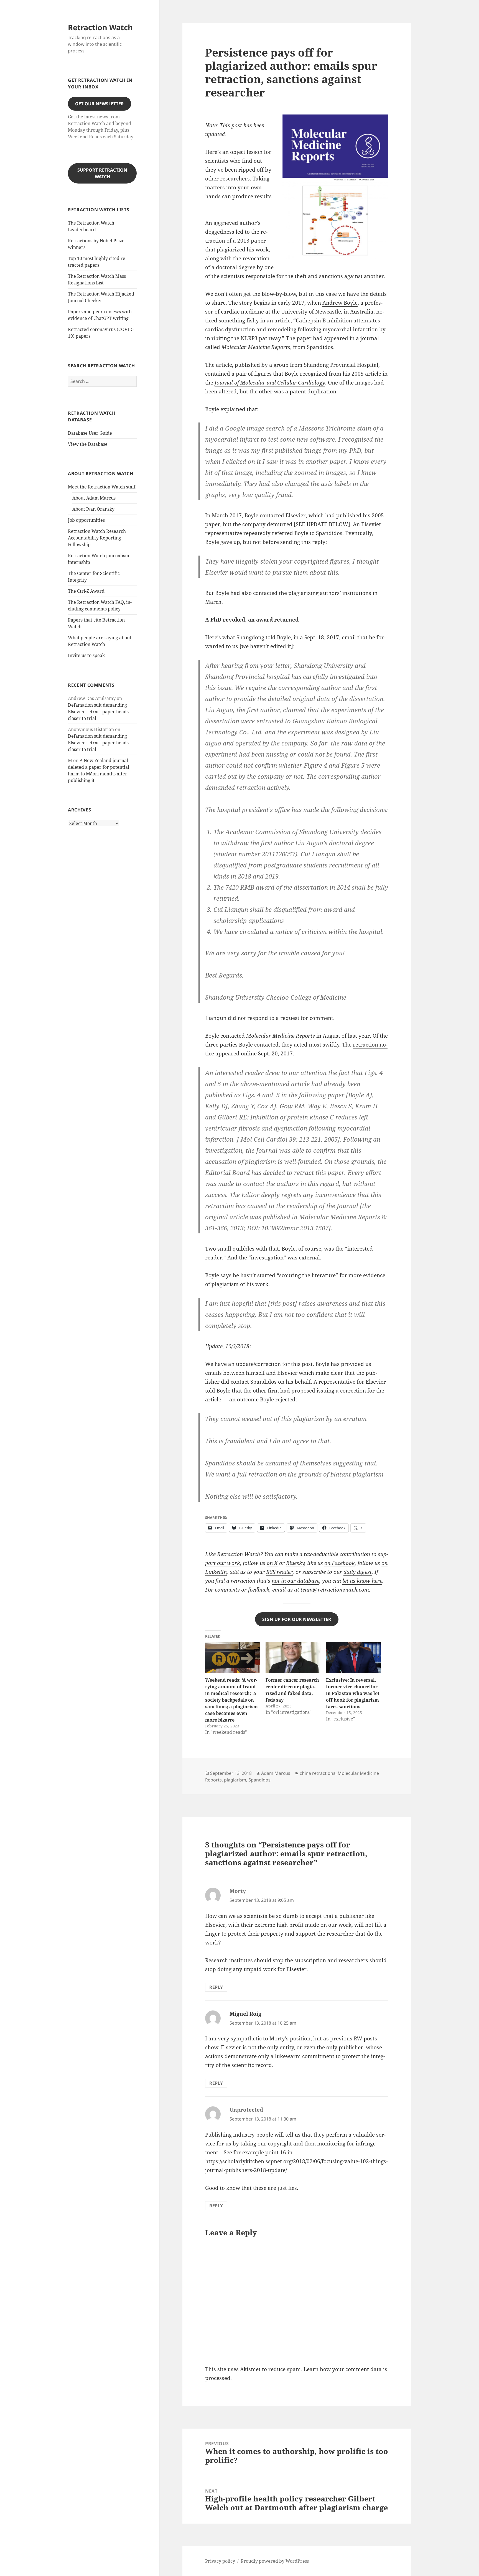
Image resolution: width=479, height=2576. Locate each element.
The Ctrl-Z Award (86, 591)
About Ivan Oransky (93, 509)
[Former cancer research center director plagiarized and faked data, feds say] (293, 1658)
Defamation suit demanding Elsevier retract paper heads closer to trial (98, 712)
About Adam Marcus (94, 498)
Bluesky (295, 1563)
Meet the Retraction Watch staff (102, 487)
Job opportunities (86, 520)
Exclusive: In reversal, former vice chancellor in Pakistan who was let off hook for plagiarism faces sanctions (353, 1693)
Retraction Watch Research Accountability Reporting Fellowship (97, 538)
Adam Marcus (276, 1773)
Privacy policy (220, 2561)
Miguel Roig (245, 2014)
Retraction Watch (100, 27)
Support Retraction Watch (102, 173)
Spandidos (259, 1780)
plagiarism (235, 1780)
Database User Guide (90, 433)
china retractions (318, 1773)
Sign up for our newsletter (297, 1619)
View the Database (88, 444)
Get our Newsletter (100, 104)
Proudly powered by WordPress (275, 2561)
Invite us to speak (86, 655)
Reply (216, 1987)
